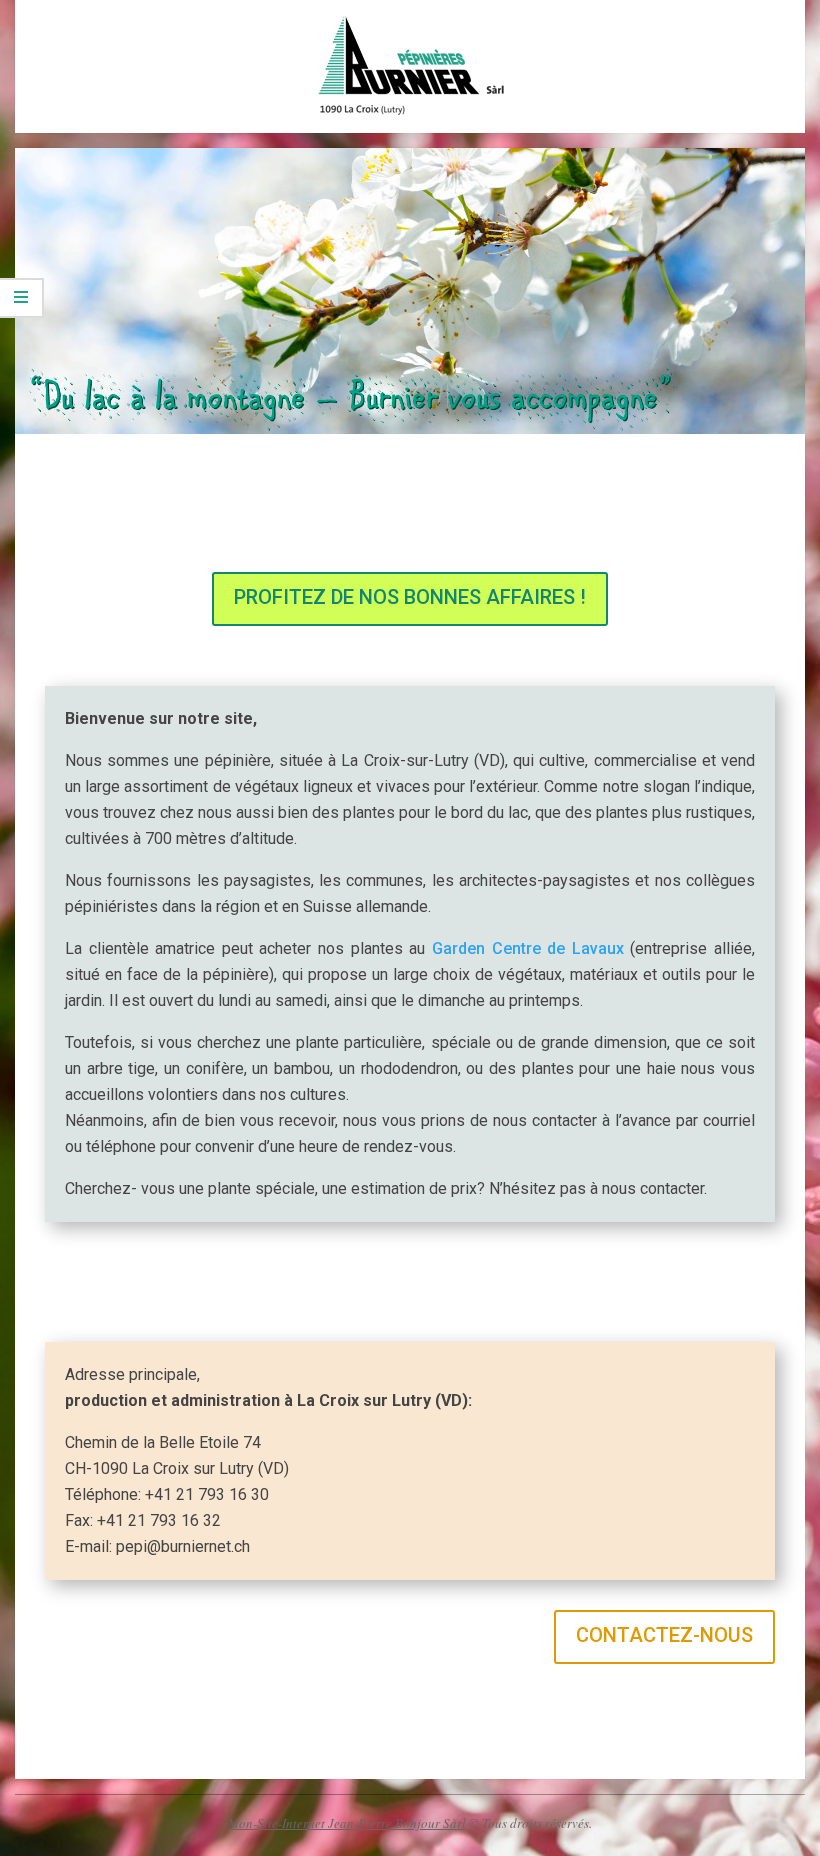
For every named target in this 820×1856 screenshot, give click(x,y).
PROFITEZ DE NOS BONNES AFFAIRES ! (410, 597)
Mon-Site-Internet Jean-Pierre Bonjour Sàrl (347, 1823)
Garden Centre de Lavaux (528, 948)
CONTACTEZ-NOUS (664, 1635)
